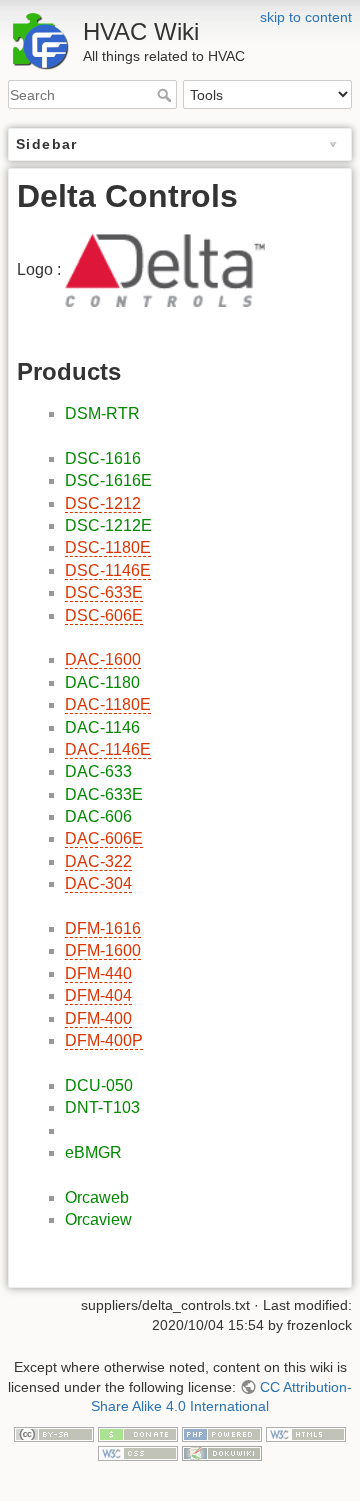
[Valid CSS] (138, 1452)
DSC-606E (104, 615)
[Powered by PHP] (222, 1433)
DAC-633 (98, 771)
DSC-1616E (108, 480)
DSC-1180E (108, 547)
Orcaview (98, 1219)
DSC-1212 (103, 503)
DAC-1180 (102, 682)
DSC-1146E (108, 570)
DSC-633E (104, 592)
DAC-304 (98, 883)
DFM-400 (98, 1018)
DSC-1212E (108, 525)
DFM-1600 (103, 950)
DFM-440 (98, 973)
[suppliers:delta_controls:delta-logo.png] (165, 268)
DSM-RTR (102, 413)
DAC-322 (98, 861)
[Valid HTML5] (306, 1433)
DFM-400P (104, 1040)
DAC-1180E (108, 704)
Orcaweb (97, 1197)
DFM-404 (98, 995)
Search (166, 95)
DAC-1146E (108, 749)
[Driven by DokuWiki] (222, 1452)
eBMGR (93, 1152)
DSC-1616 (103, 458)
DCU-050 (99, 1085)
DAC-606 (98, 816)
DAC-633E (104, 794)
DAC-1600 (103, 659)
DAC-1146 (102, 727)
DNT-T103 (102, 1107)
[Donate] (138, 1433)
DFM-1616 (103, 928)
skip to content (306, 17)
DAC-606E (104, 838)
